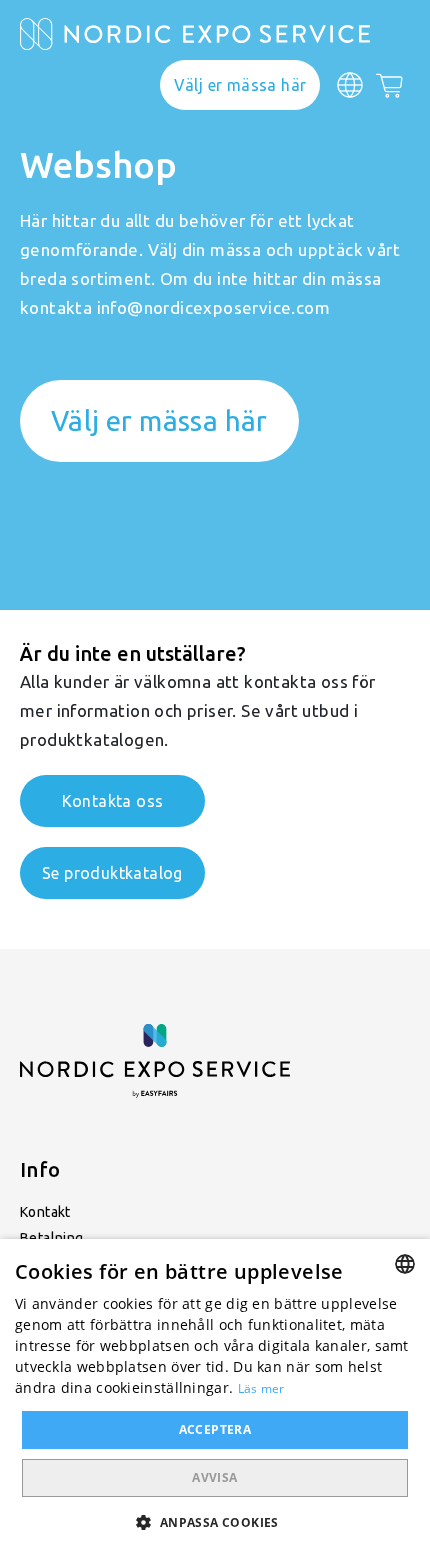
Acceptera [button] (215, 1429)
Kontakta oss (113, 801)
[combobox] (405, 1264)
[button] (214, 1521)
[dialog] (215, 1397)
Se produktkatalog (112, 873)
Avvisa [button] (214, 1477)
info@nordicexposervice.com (213, 307)
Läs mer (261, 1388)
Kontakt (45, 1212)
